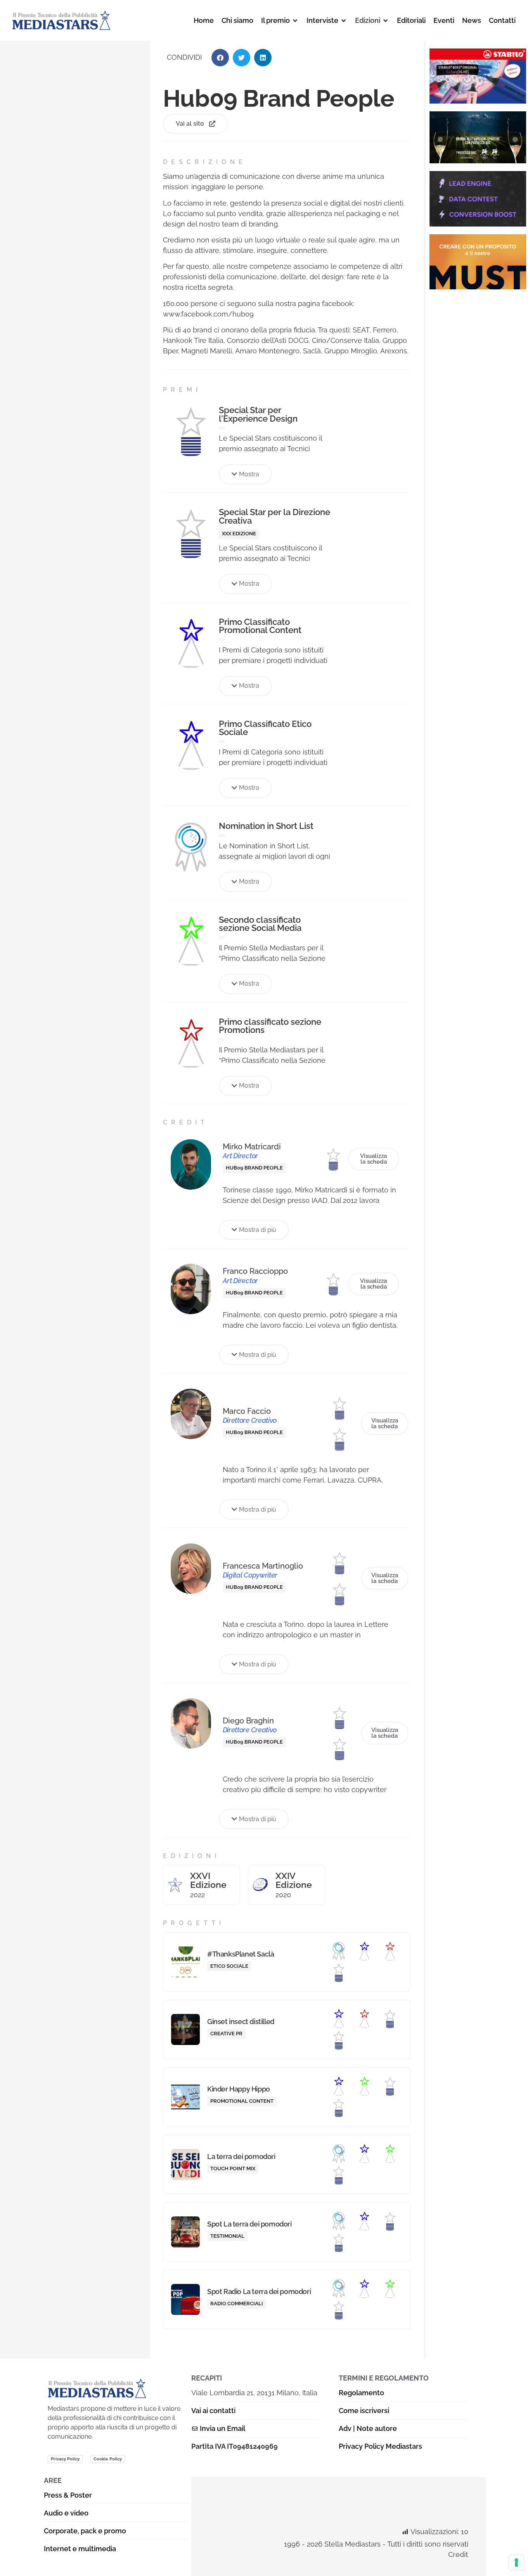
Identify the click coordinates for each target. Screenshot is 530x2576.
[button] (280, 20)
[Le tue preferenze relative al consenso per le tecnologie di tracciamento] (516, 2562)
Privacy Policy (65, 2459)
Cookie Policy (108, 2459)
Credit (458, 2554)
